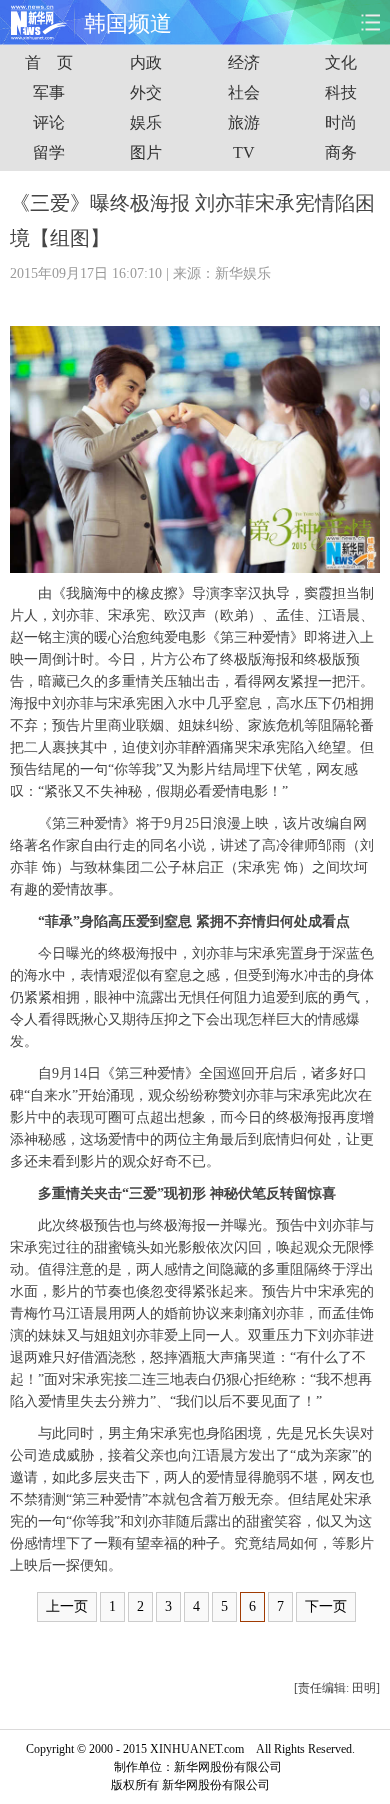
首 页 (49, 62)
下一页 (326, 1606)
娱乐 (146, 122)
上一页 (67, 1606)
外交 (146, 92)
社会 (244, 92)
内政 (146, 62)
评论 (49, 122)
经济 (244, 62)
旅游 (244, 122)
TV (244, 152)
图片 (146, 152)
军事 (49, 92)
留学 (49, 152)
